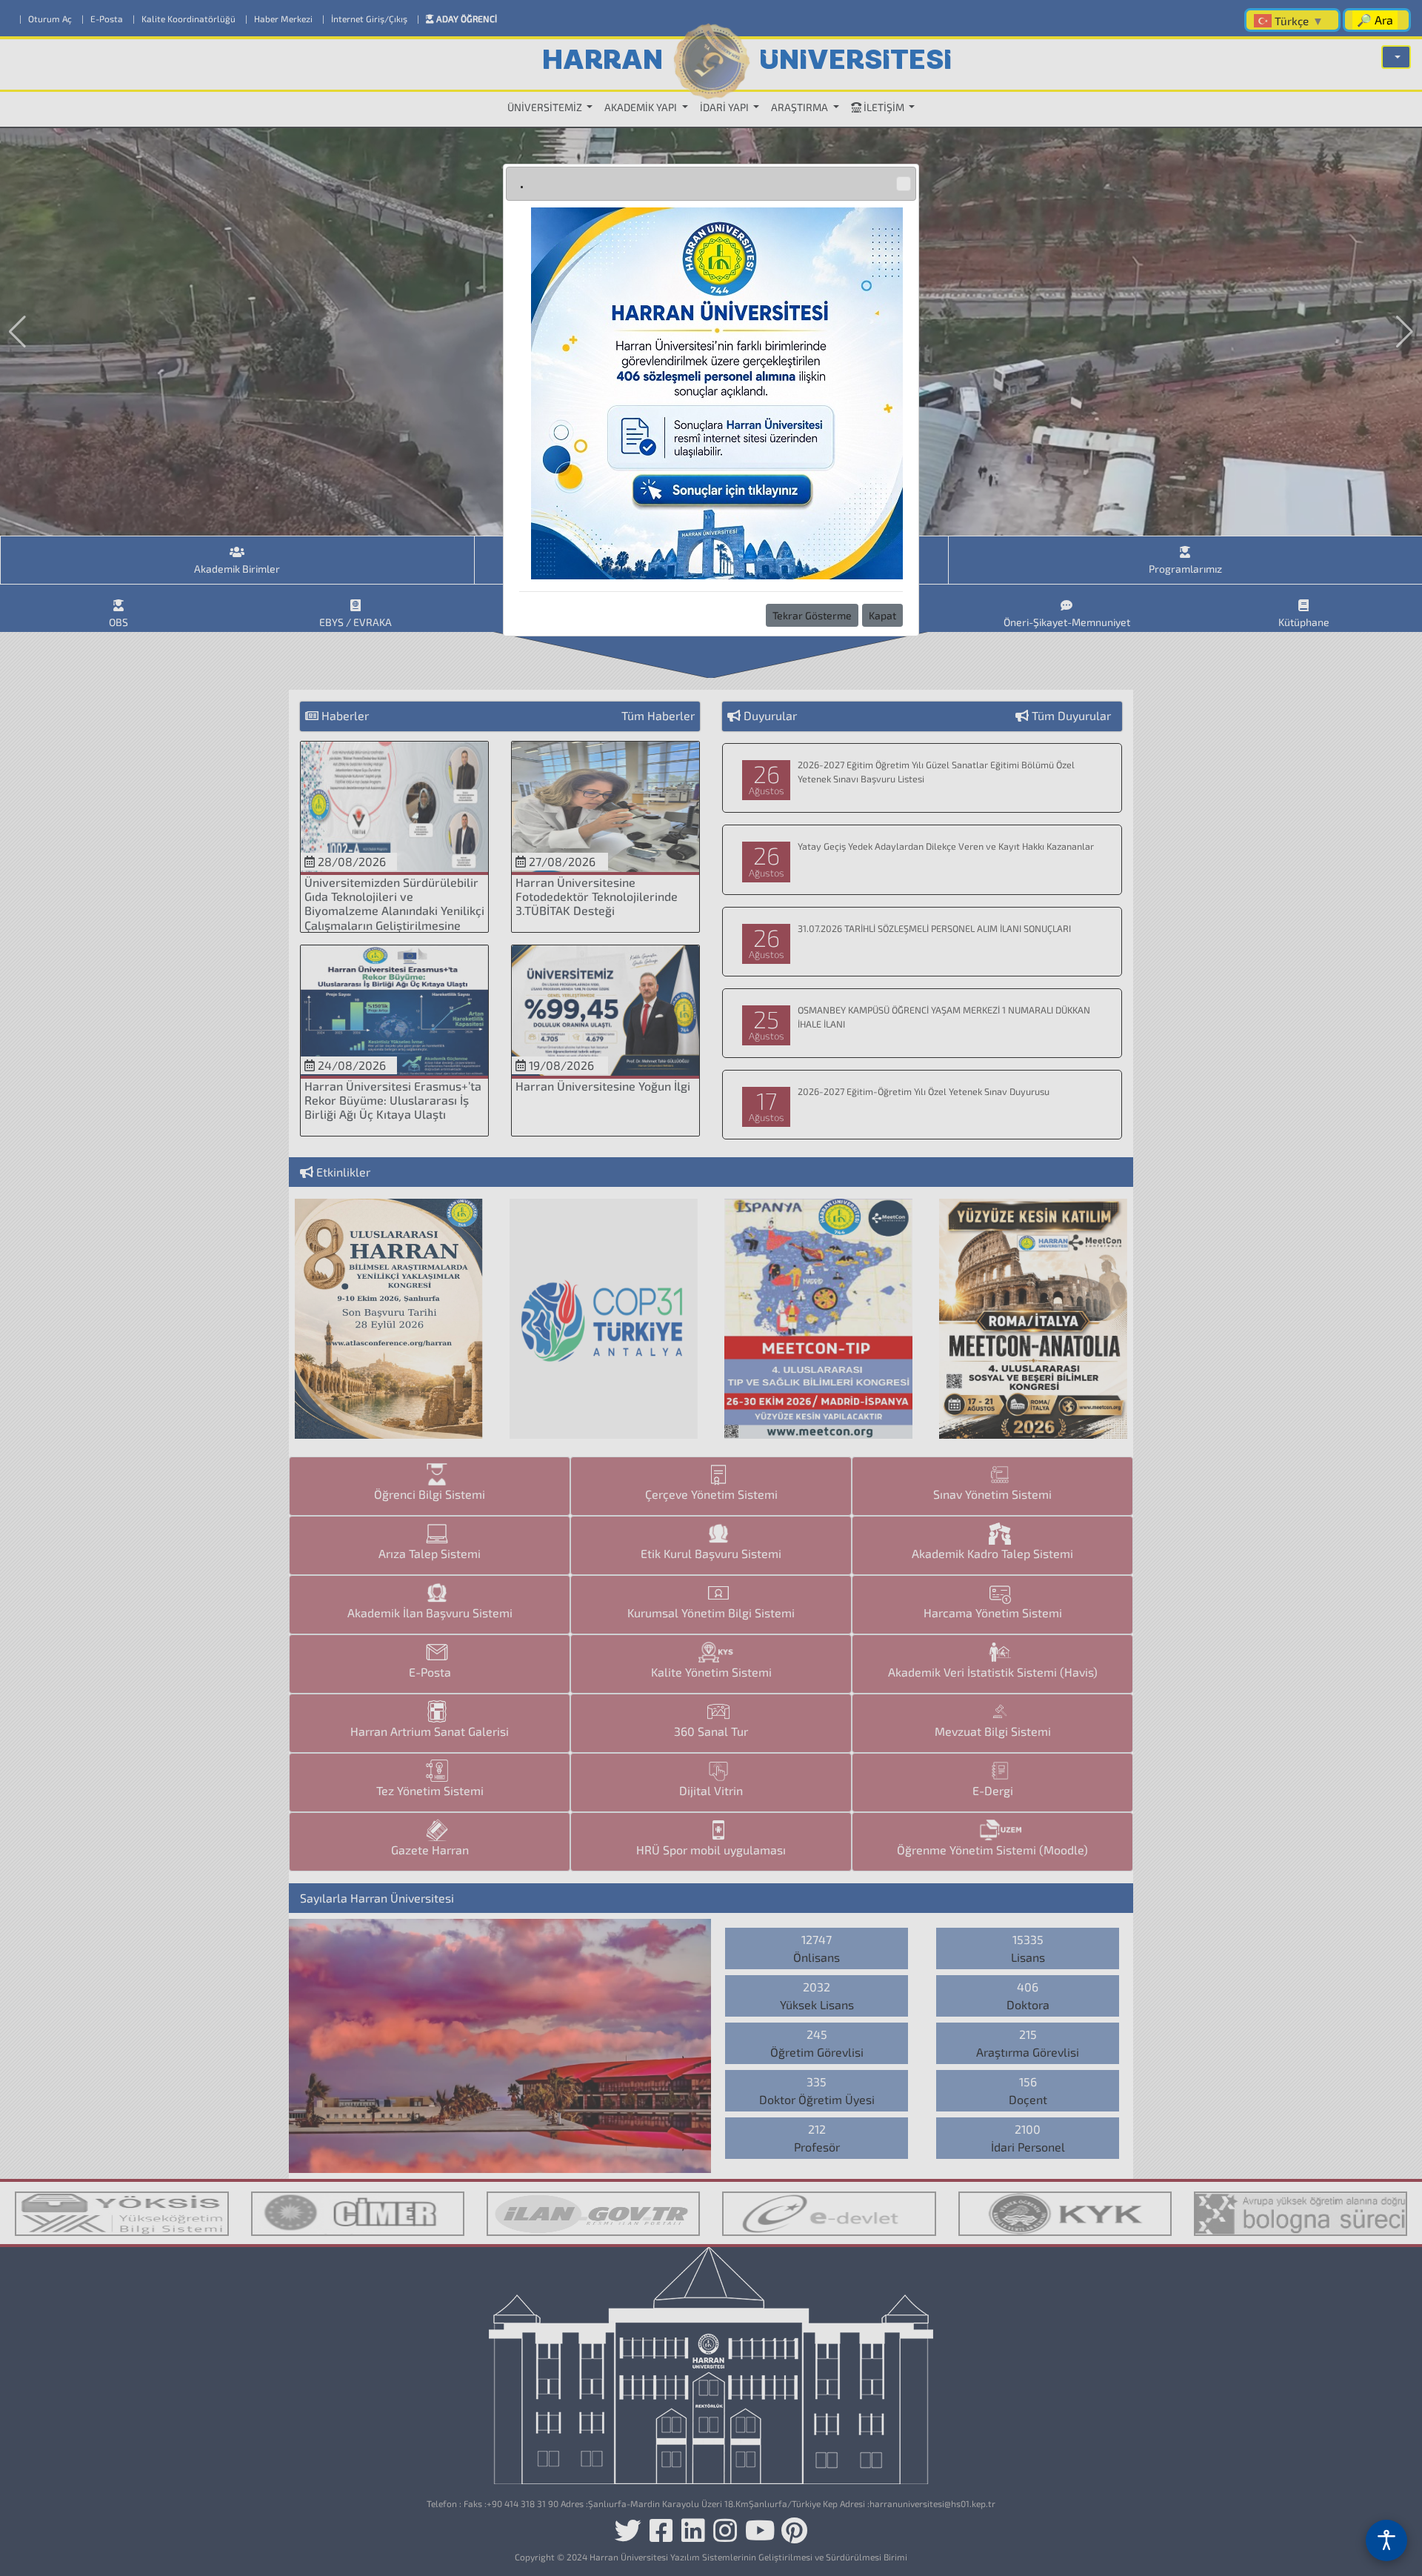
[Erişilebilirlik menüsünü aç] (1386, 2540)
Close (904, 184)
